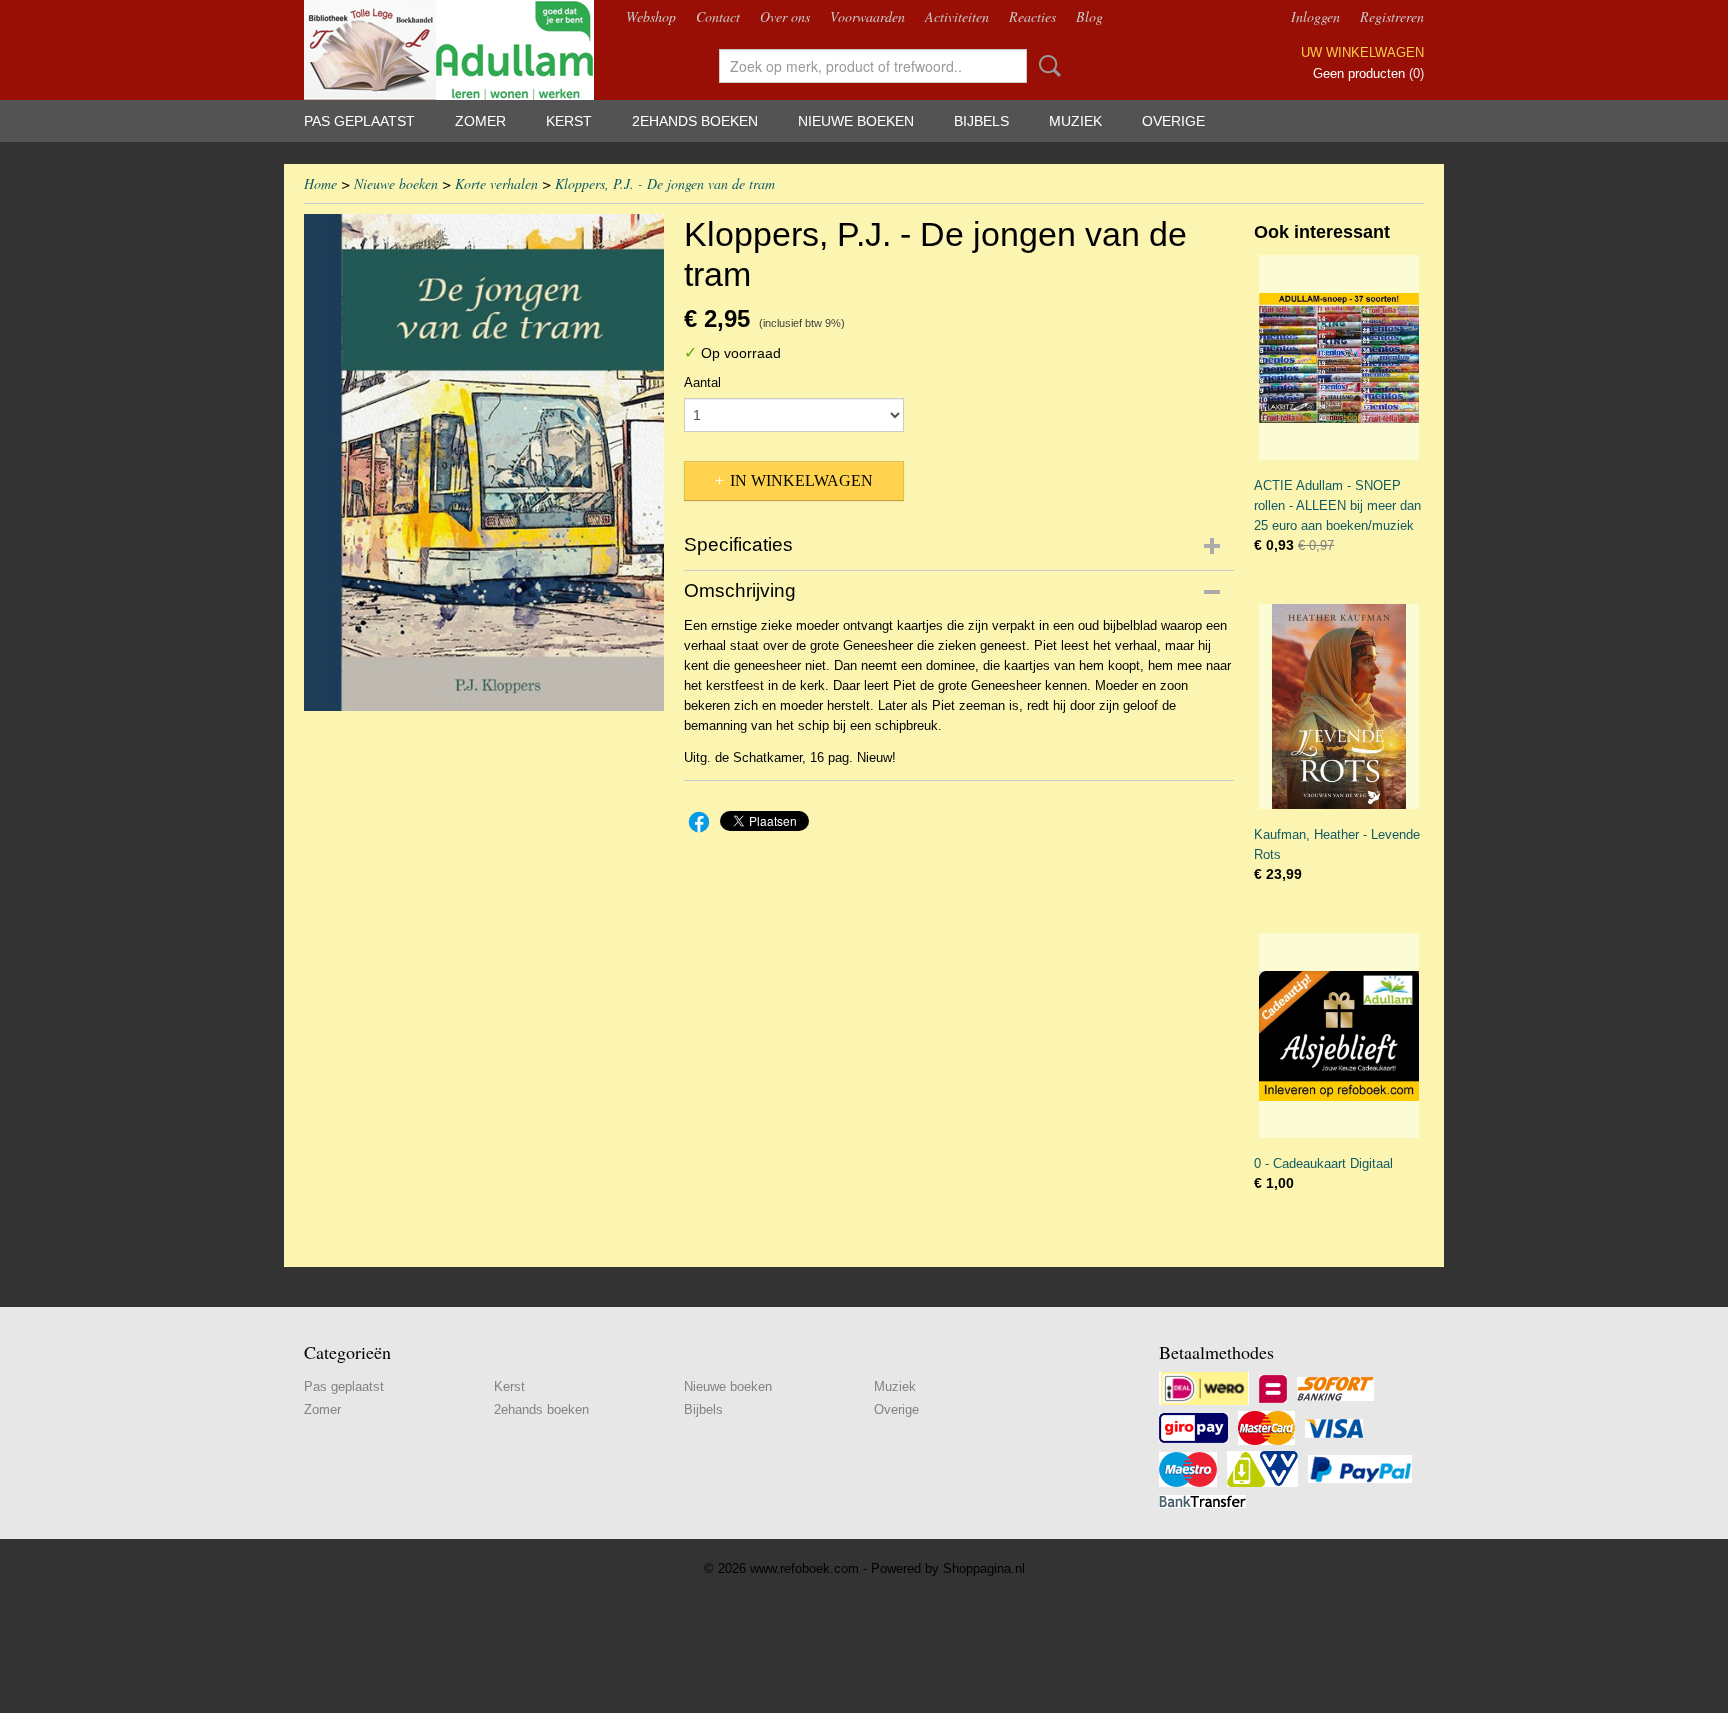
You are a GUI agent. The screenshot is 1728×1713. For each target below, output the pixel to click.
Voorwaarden (867, 16)
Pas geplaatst (359, 121)
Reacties (1032, 16)
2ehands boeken (695, 121)
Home (320, 183)
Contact (718, 16)
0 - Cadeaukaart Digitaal (1323, 1163)
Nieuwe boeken (856, 121)
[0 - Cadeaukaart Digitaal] (1339, 1035)
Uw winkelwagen (1362, 52)
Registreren (1392, 16)
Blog (1089, 16)
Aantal (702, 382)
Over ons (785, 16)
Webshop (651, 16)
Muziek (1075, 121)
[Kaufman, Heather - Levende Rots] (1339, 706)
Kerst (569, 121)
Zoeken (1046, 66)
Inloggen (1315, 16)
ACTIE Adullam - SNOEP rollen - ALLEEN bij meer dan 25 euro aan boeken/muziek (1337, 505)
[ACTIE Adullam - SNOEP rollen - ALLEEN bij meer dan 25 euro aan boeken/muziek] (1339, 357)
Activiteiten (957, 16)
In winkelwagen (801, 480)
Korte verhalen (496, 183)
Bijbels (981, 121)
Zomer (480, 121)
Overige (1173, 121)
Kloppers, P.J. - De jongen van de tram (665, 183)
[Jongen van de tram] (484, 462)
